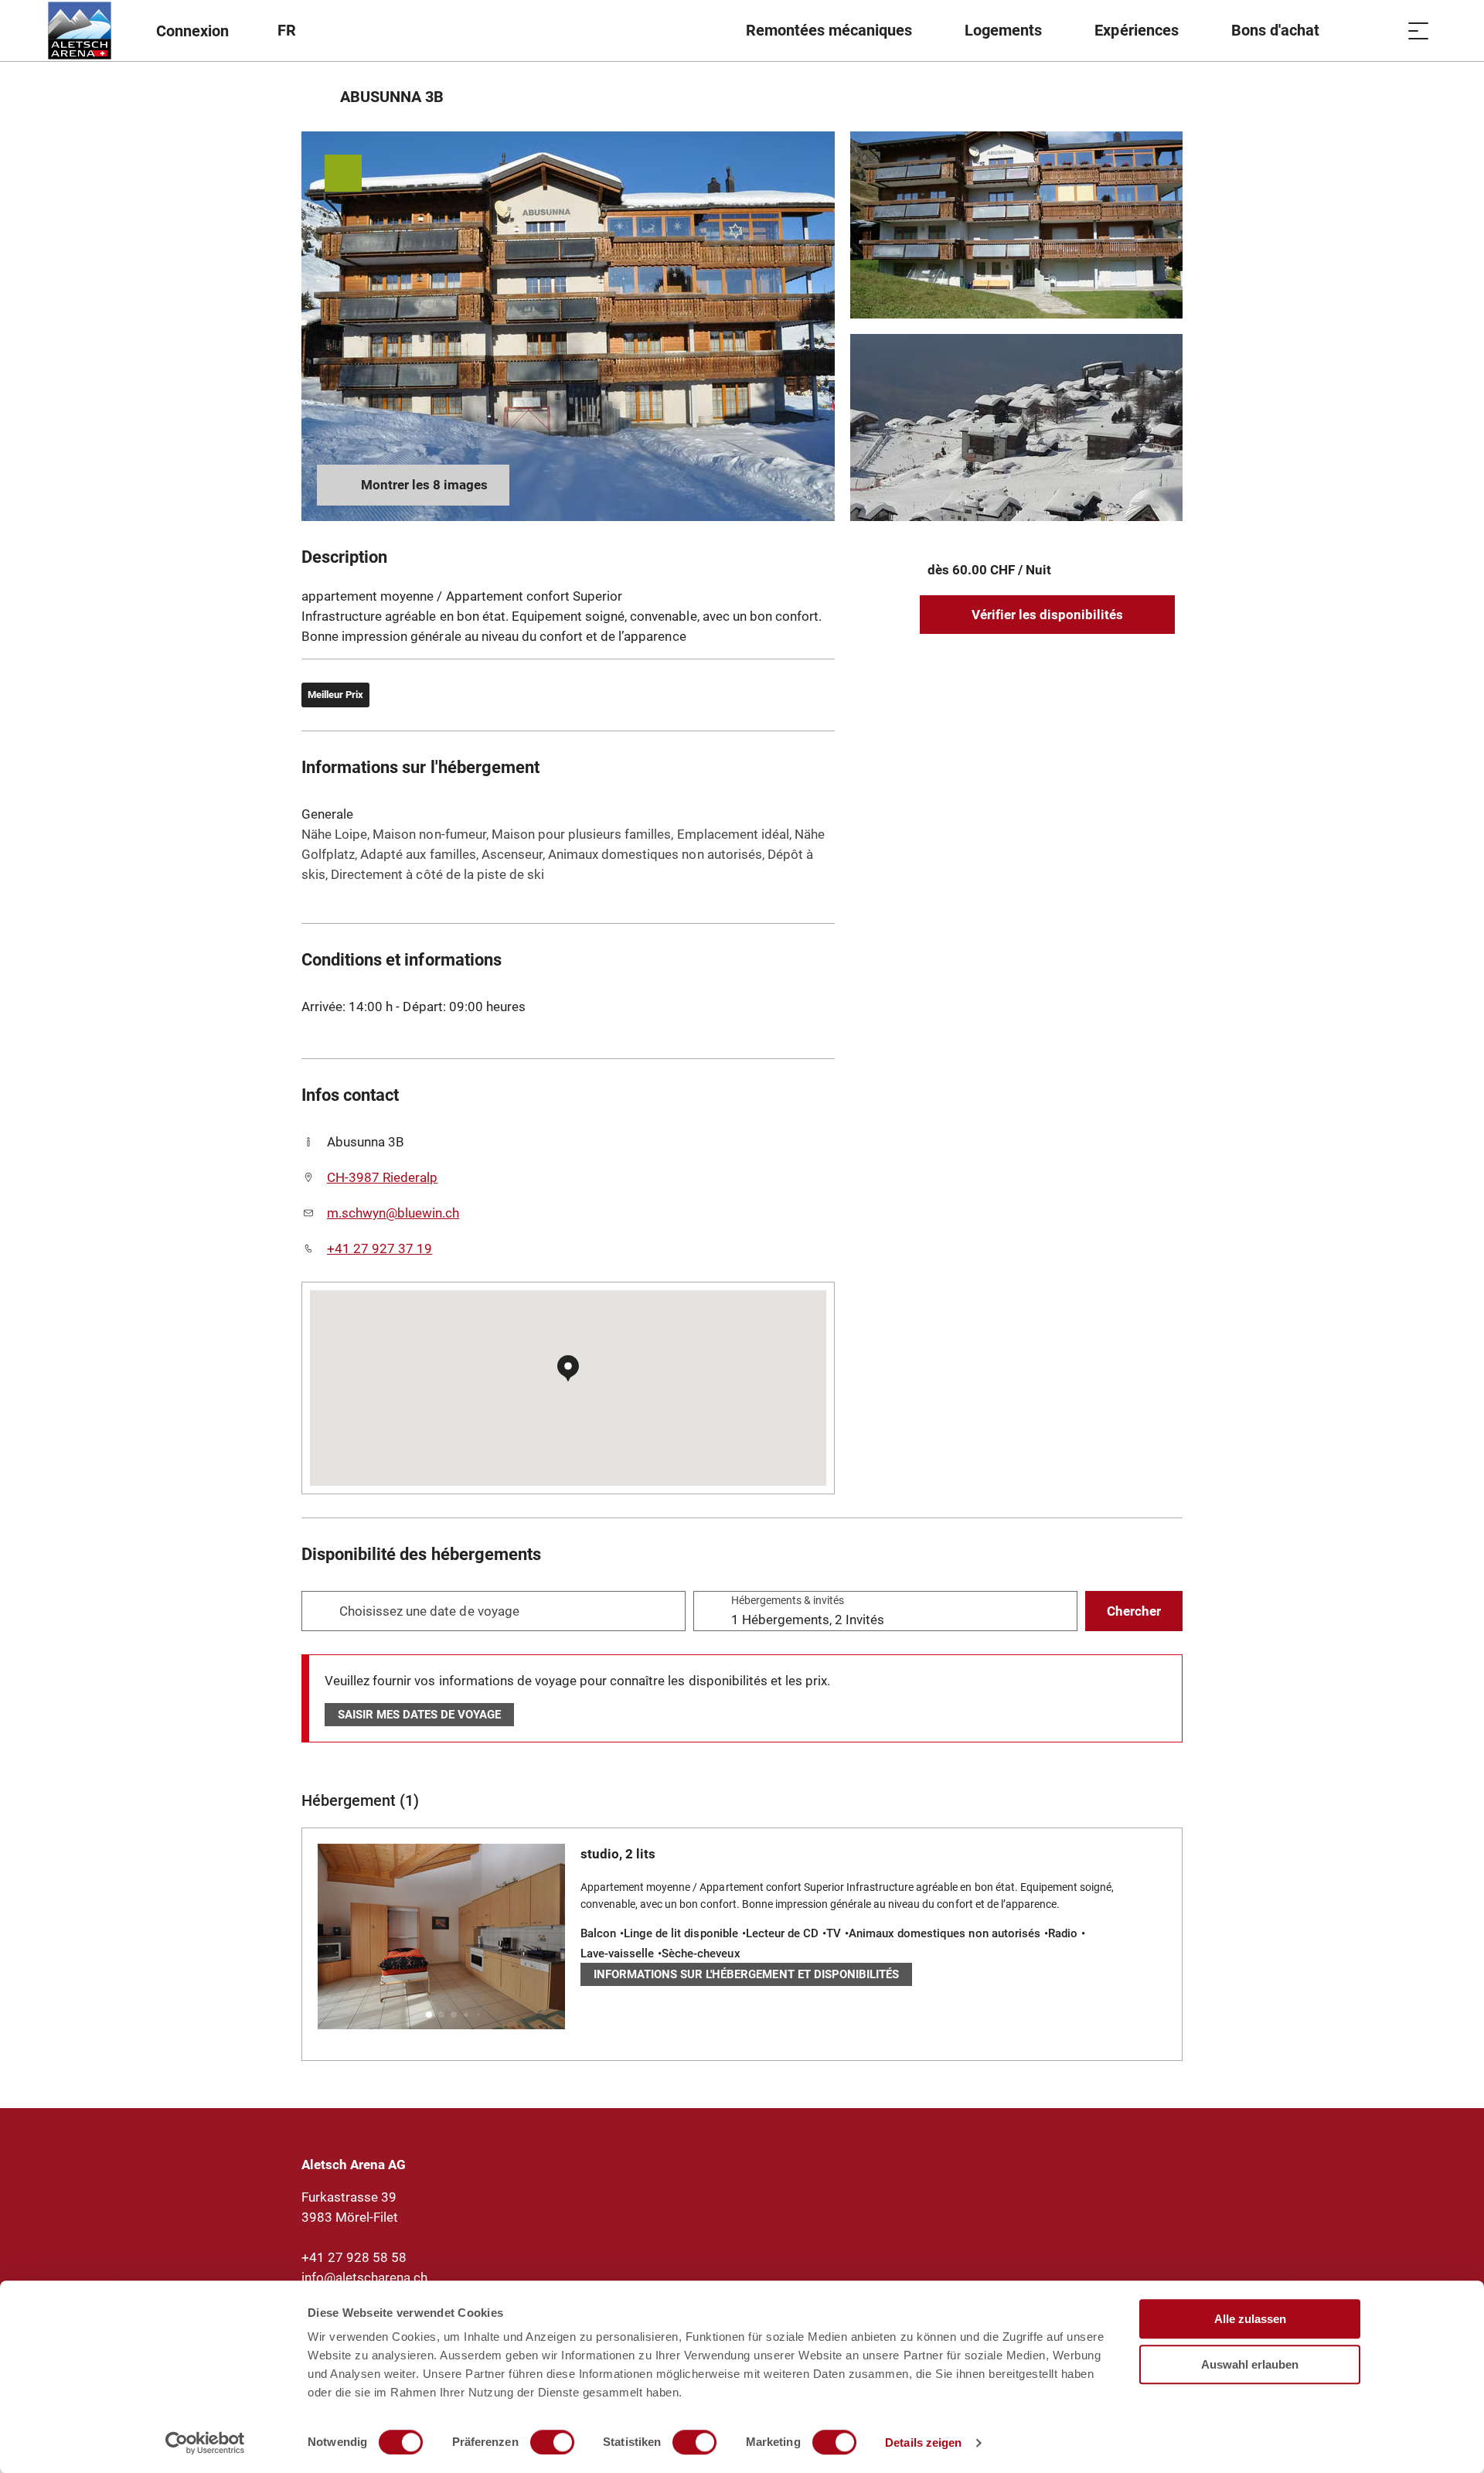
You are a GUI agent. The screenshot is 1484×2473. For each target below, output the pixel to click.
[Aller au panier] (1380, 31)
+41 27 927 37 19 (380, 1248)
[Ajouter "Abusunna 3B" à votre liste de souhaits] (1167, 97)
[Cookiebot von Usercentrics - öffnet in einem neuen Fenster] (205, 2443)
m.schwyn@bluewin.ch (393, 1213)
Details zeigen (923, 2442)
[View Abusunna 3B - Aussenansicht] (568, 326)
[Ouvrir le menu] (1418, 31)
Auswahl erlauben (1250, 2364)
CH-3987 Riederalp (382, 1177)
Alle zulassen (1250, 2319)
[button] (429, 2015)
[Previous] (315, 97)
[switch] (552, 2442)
